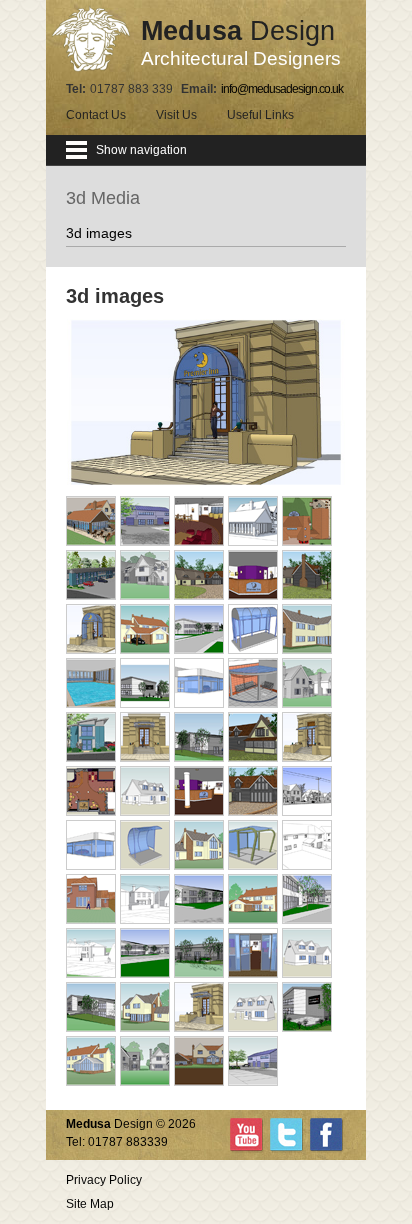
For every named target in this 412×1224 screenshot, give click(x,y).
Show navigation (141, 150)
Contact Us (96, 115)
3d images (99, 233)
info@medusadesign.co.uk (282, 89)
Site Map (90, 1204)
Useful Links (260, 115)
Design (241, 42)
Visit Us (176, 115)
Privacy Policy (104, 1180)
